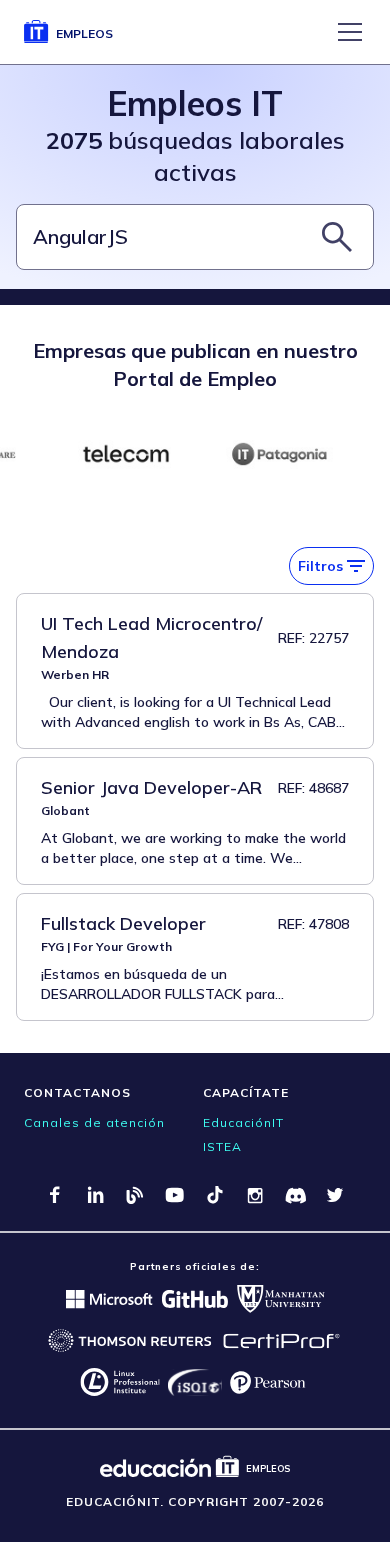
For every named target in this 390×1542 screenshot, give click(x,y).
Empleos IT (195, 103)
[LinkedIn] (95, 1195)
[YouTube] (175, 1195)
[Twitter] (335, 1195)
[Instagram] (255, 1195)
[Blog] (135, 1195)
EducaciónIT (243, 1122)
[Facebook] (55, 1195)
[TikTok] (215, 1195)
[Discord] (295, 1195)
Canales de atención (94, 1122)
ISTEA (222, 1146)
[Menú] (350, 32)
